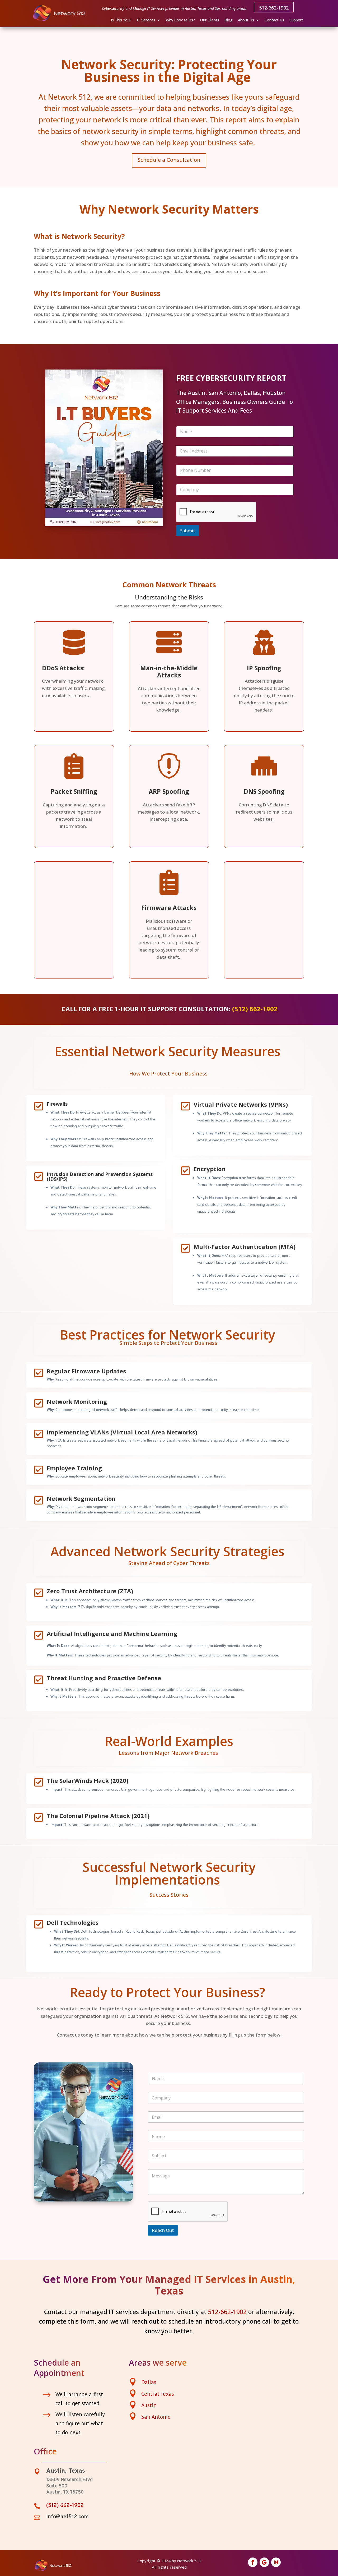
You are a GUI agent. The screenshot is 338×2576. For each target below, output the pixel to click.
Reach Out (163, 2230)
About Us (246, 20)
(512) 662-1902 (255, 1009)
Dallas (149, 2382)
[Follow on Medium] (276, 2562)
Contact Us (274, 20)
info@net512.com (67, 2517)
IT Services (146, 20)
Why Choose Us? (180, 20)
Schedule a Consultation (169, 160)
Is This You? (121, 20)
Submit (188, 531)
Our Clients (210, 20)
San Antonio (156, 2417)
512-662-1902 (274, 8)
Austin (149, 2405)
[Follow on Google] (264, 2562)
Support (296, 20)
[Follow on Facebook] (253, 2562)
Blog (229, 20)
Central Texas (158, 2394)
